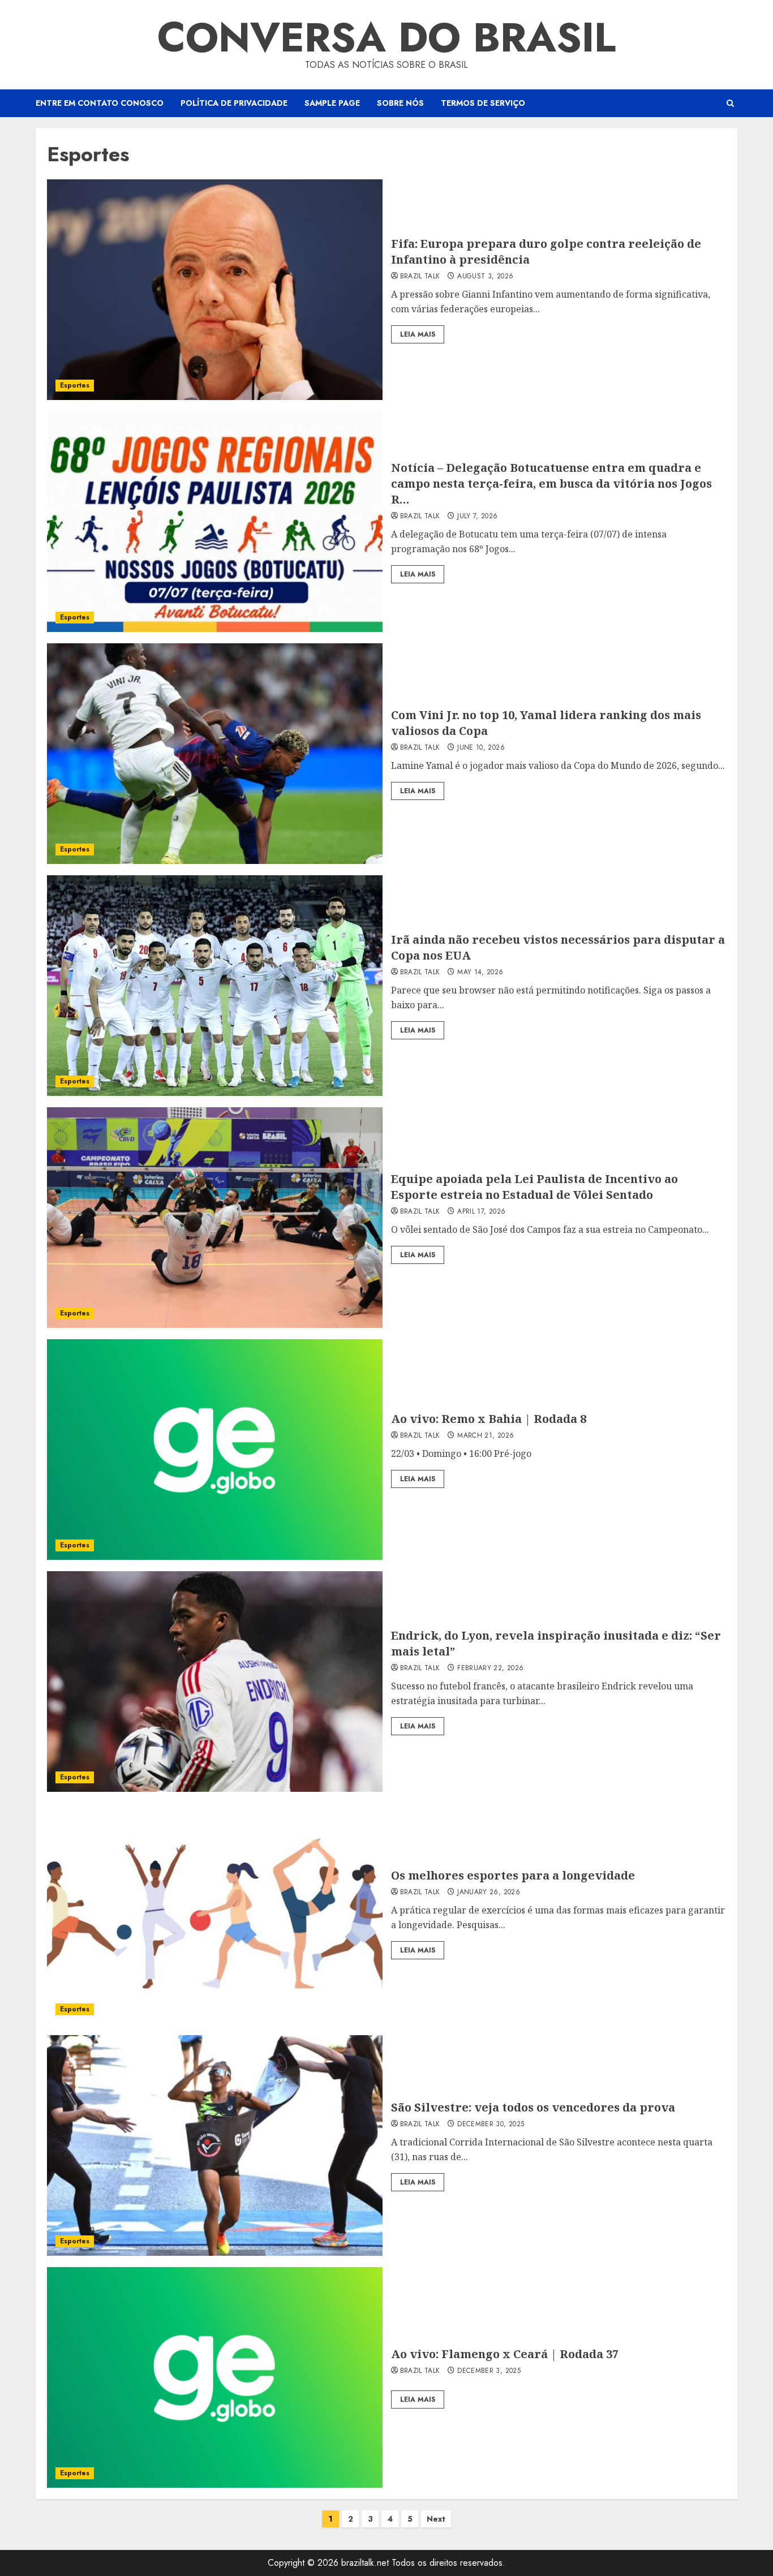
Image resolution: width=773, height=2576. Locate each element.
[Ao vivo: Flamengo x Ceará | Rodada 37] (215, 2377)
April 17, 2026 (481, 1212)
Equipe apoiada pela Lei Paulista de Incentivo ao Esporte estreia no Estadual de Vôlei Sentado (534, 1187)
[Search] (730, 103)
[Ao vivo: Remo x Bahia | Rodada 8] (215, 1450)
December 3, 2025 (489, 2371)
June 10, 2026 (481, 748)
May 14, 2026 (480, 973)
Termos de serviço (483, 103)
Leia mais (418, 334)
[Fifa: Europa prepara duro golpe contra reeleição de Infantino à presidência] (215, 290)
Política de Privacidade (234, 103)
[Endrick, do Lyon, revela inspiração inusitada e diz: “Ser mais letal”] (215, 1682)
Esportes (75, 385)
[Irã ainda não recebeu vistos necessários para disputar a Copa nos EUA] (215, 986)
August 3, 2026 (485, 277)
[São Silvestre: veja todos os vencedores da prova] (215, 2145)
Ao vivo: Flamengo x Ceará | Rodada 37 (505, 2354)
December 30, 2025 (491, 2125)
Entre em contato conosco (100, 103)
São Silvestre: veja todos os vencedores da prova (533, 2107)
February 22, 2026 (490, 1668)
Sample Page (332, 103)
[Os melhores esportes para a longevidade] (215, 1913)
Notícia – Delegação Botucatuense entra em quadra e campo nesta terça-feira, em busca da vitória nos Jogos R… (551, 483)
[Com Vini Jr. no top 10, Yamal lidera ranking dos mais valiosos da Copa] (215, 754)
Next (436, 2519)
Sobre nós (400, 103)
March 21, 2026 (486, 1436)
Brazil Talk (420, 277)
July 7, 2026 (477, 517)
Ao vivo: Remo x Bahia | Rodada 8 (489, 1419)
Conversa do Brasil (386, 37)
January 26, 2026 (489, 1893)
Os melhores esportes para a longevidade (513, 1875)
